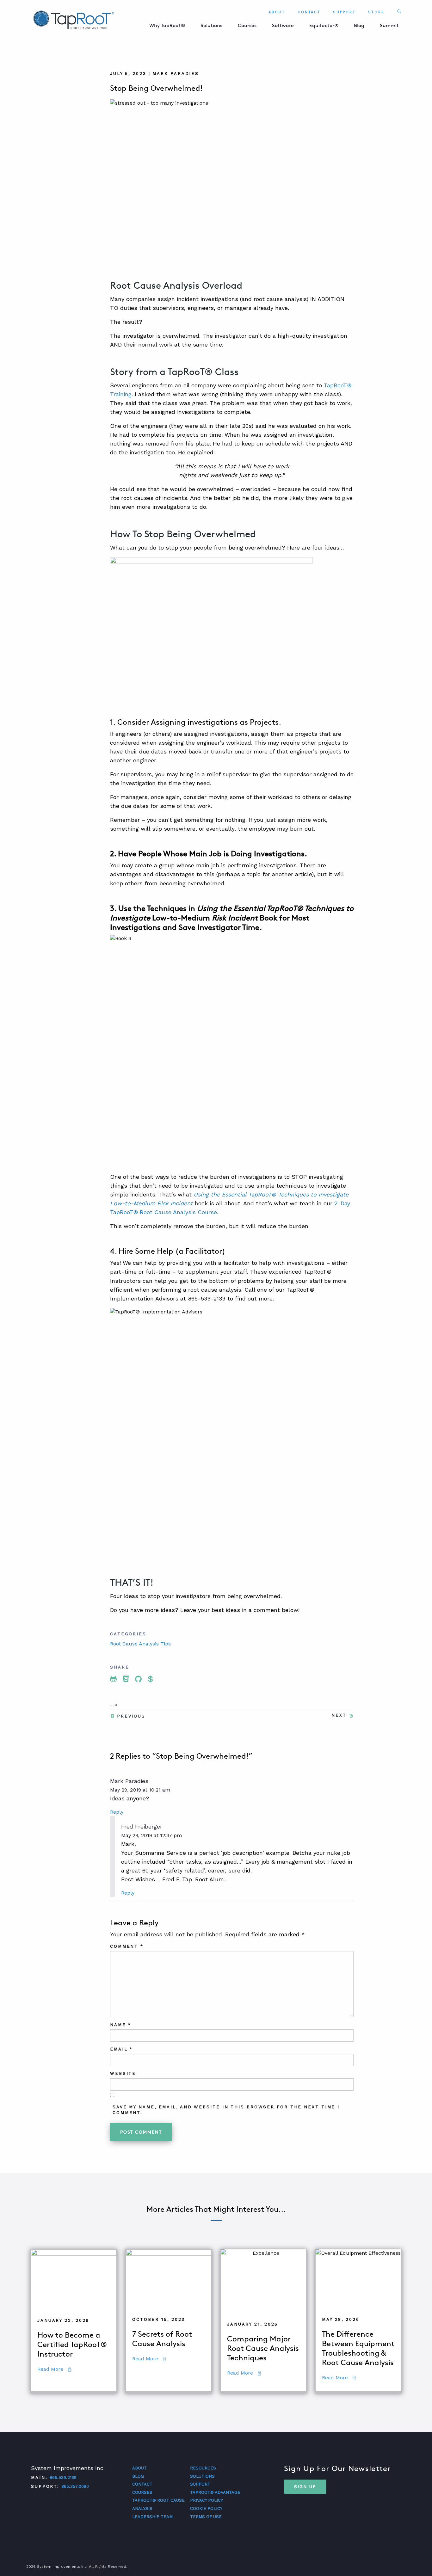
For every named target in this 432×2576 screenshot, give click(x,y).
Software (283, 25)
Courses (247, 25)
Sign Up (305, 2487)
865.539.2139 (63, 2478)
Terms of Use (206, 2517)
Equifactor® (324, 25)
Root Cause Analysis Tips (140, 1644)
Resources (203, 2468)
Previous (131, 1716)
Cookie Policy (206, 2508)
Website (123, 2073)
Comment (127, 1946)
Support (344, 12)
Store (376, 12)
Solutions (211, 25)
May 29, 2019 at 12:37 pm (151, 1835)
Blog (359, 25)
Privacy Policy (207, 2500)
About (277, 12)
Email (121, 2049)
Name (121, 2025)
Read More (54, 2369)
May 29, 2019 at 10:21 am (140, 1790)
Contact (309, 12)
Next (339, 1715)
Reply (117, 1812)
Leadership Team (152, 2517)
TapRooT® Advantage (215, 2492)
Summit (389, 25)
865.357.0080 (75, 2486)
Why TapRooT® (167, 25)
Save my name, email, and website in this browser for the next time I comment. (226, 2110)
